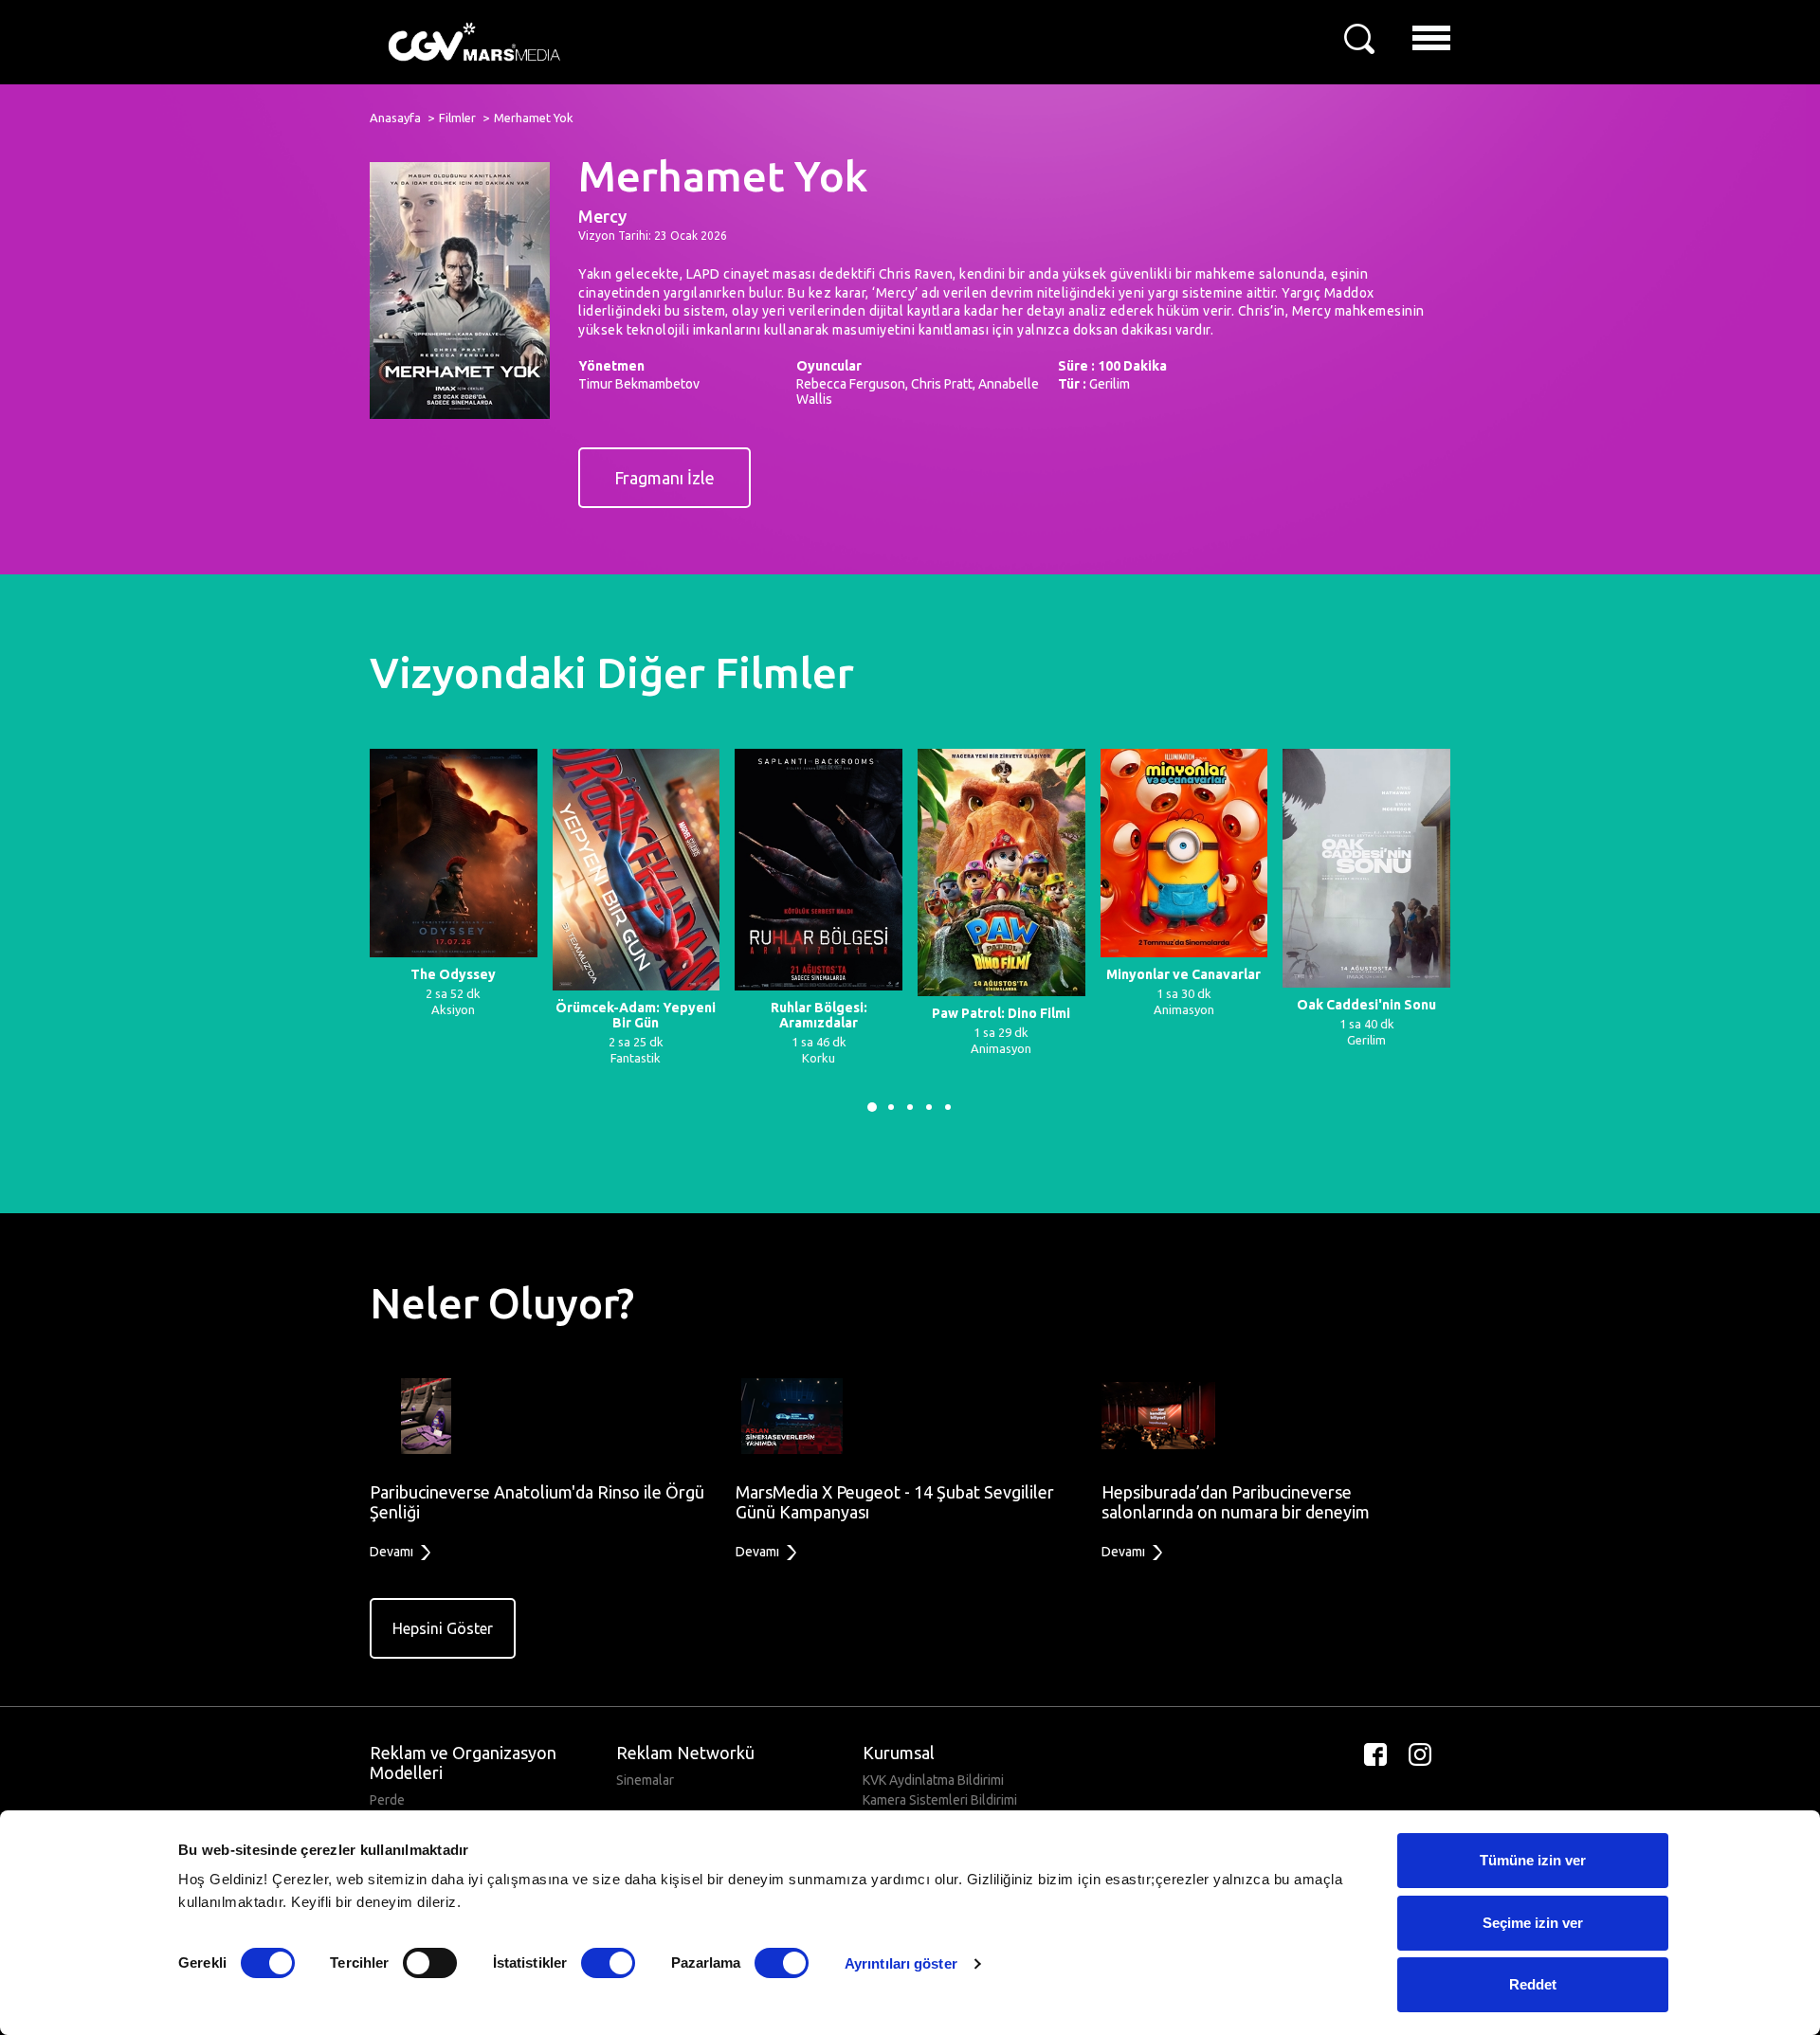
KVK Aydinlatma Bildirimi (933, 1780)
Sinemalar (645, 1780)
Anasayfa (395, 118)
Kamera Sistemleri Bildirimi (940, 1800)
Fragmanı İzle (664, 478)
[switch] (430, 1963)
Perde (387, 1800)
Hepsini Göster (443, 1628)
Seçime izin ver (1533, 1923)
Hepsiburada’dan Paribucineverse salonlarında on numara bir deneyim (1236, 1502)
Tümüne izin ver (1533, 1860)
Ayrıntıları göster (901, 1963)
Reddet (1533, 1984)
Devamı (393, 1552)
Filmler (457, 118)
